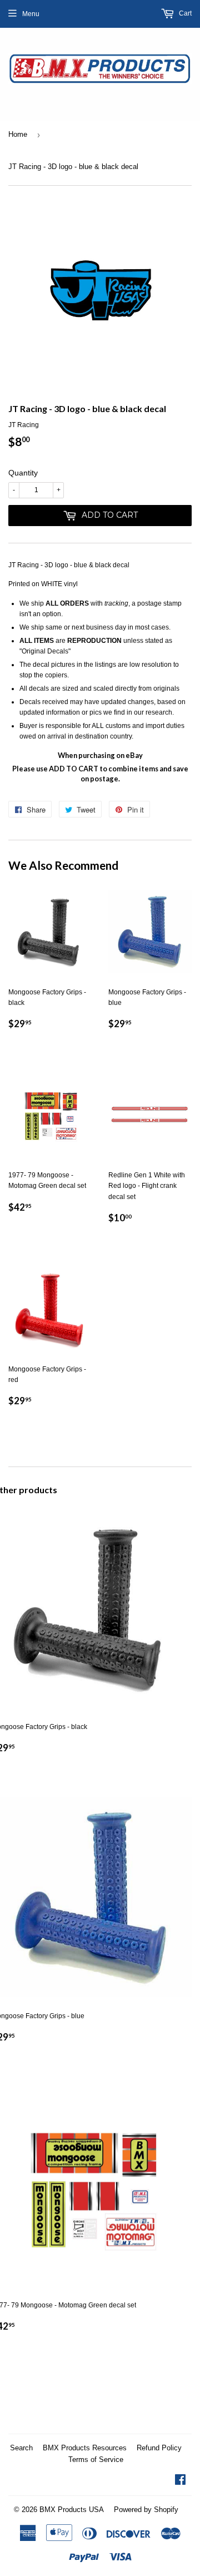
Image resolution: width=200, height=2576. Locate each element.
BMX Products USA (72, 2510)
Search (21, 2448)
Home (18, 134)
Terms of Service (96, 2459)
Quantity (23, 473)
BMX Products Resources (85, 2448)
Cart (184, 13)
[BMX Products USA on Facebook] (180, 2481)
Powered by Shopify (146, 2510)
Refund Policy (159, 2448)
